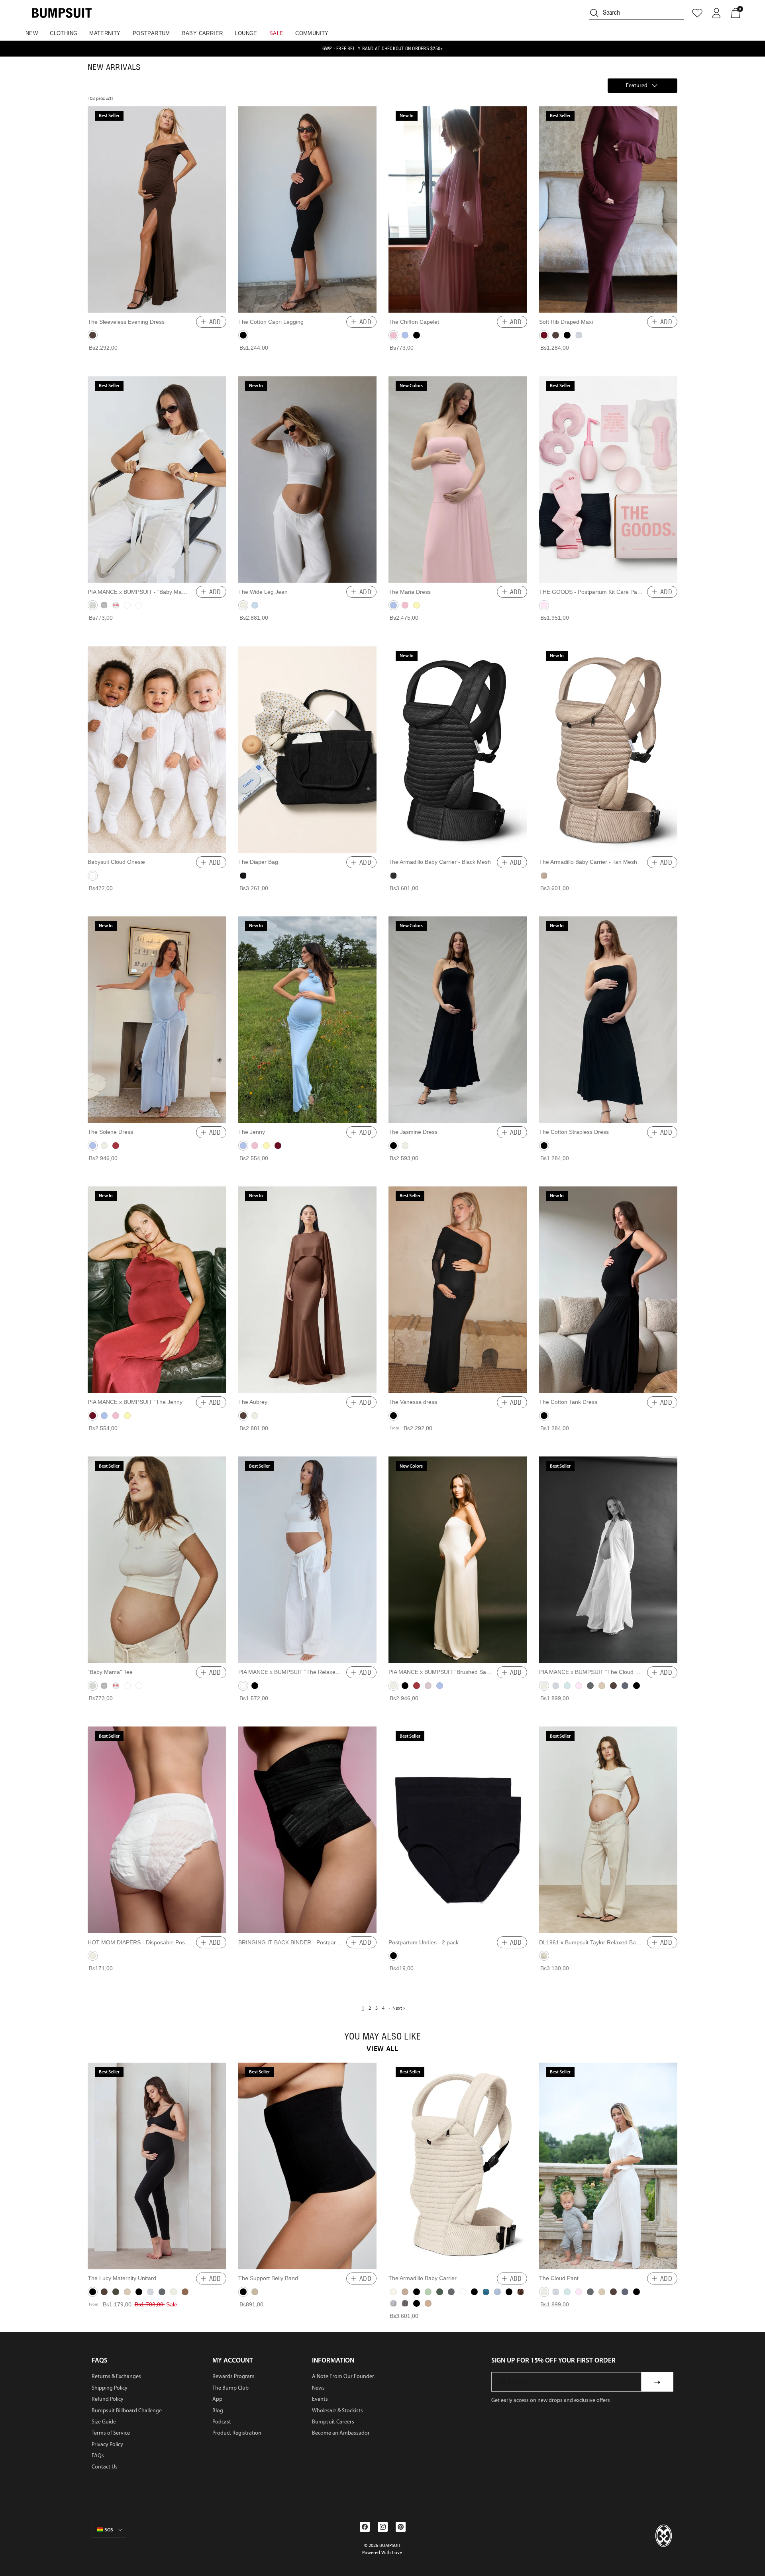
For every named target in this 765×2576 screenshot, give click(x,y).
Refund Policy (108, 2399)
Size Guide (104, 2422)
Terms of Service (111, 2433)
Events (320, 2399)
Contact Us (105, 2467)
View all (382, 2049)
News (318, 2388)
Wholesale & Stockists (337, 2411)
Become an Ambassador (341, 2433)
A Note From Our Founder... (345, 2376)
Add (215, 322)
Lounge (246, 33)
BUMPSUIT (390, 2545)
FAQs (98, 2456)
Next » (399, 2008)
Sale (277, 33)
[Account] (716, 13)
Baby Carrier (203, 33)
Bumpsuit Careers (333, 2422)
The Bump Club (230, 2388)
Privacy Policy (107, 2444)
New (32, 33)
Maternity (105, 33)
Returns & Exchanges (116, 2376)
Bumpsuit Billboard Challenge (127, 2411)
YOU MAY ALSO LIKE (382, 2037)
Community (312, 33)
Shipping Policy (110, 2388)
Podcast (222, 2422)
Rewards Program (233, 2376)
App (217, 2399)
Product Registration (237, 2433)
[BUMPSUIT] (62, 13)
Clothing (64, 33)
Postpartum (151, 33)
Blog (218, 2411)
